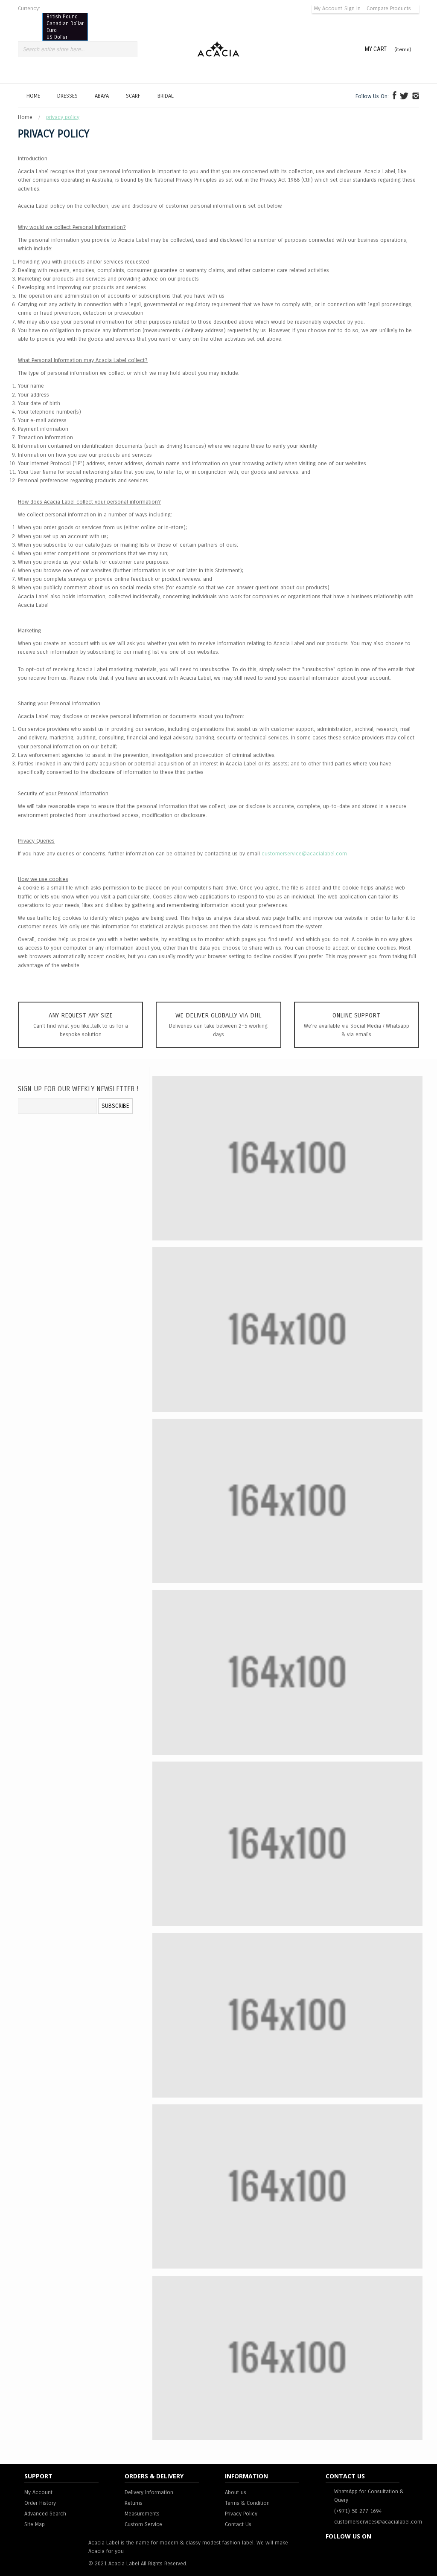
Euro (52, 30)
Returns (134, 2503)
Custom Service (143, 2524)
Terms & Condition (247, 2503)
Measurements (142, 2514)
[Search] (130, 49)
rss (349, 2554)
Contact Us (238, 2524)
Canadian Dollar (65, 23)
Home (26, 117)
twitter (365, 2554)
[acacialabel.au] (395, 98)
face (332, 2554)
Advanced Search (45, 2514)
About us (236, 2492)
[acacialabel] (404, 98)
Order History (40, 2503)
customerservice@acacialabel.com (304, 854)
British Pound (62, 17)
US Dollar (57, 37)
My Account (328, 9)
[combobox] (72, 49)
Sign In (353, 9)
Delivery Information (149, 2492)
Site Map (35, 2524)
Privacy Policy (241, 2514)
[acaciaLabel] (416, 98)
